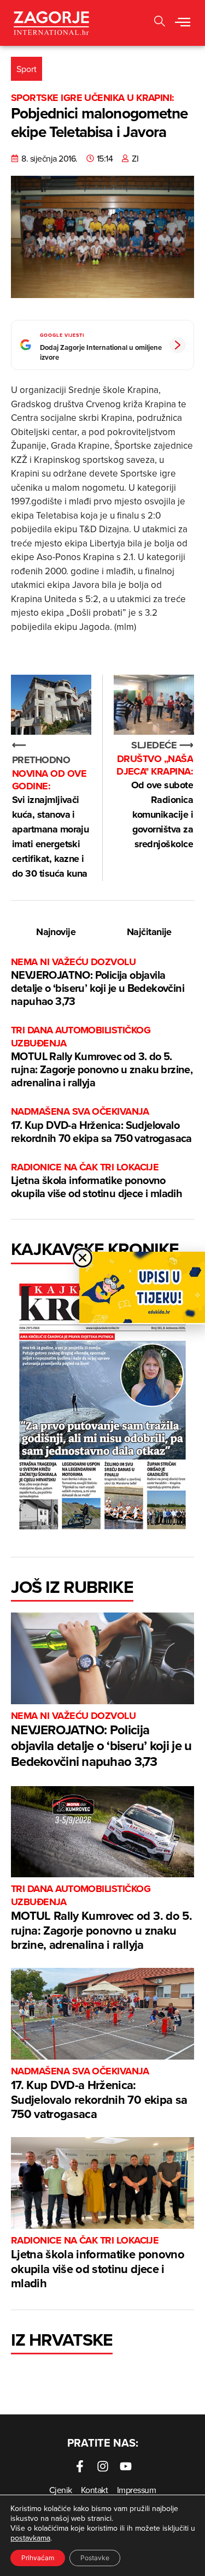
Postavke (95, 2558)
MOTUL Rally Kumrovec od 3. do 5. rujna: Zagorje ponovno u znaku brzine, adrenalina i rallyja (102, 1057)
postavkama (30, 2538)
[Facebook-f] (80, 2466)
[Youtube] (126, 2466)
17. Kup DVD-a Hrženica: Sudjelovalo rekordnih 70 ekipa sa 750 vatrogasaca (101, 1125)
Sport (27, 69)
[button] (183, 23)
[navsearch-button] (160, 23)
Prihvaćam (38, 2558)
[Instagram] (103, 2466)
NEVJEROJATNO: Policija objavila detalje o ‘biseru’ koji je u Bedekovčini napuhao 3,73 (98, 982)
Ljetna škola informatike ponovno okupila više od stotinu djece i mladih (96, 1181)
